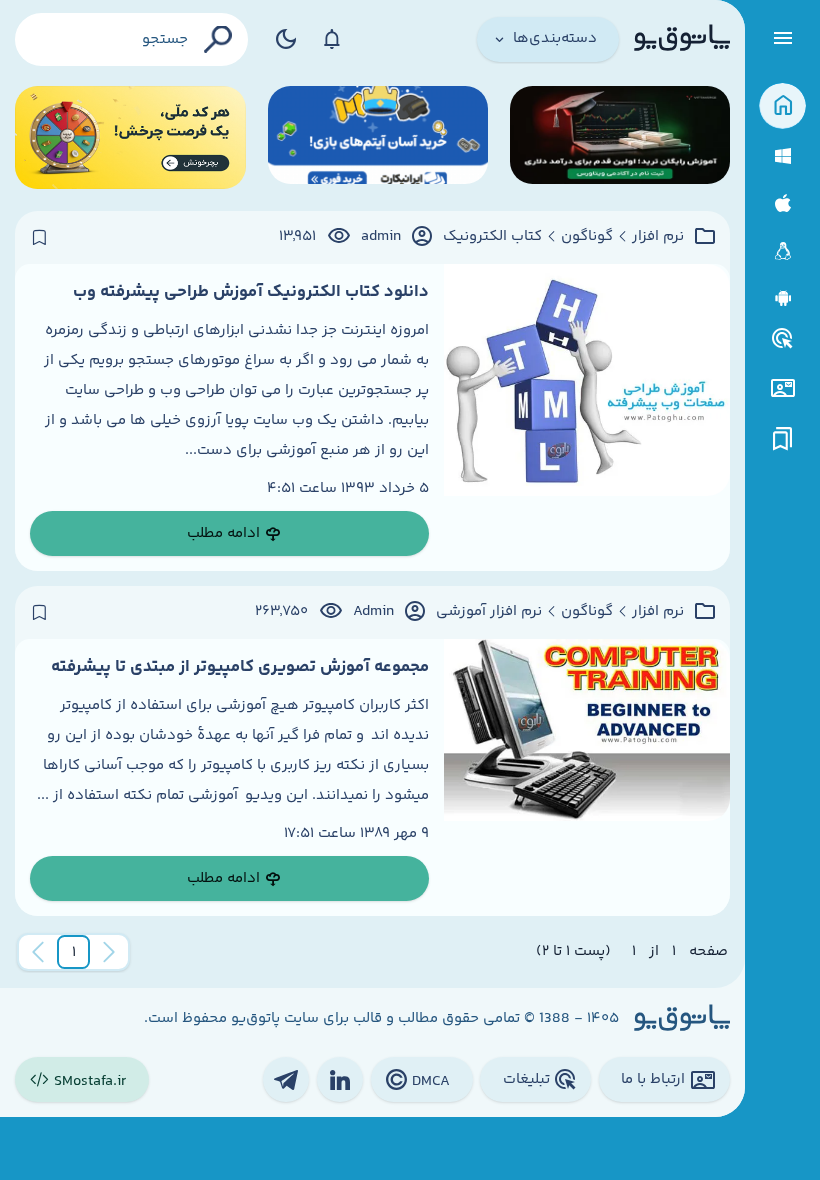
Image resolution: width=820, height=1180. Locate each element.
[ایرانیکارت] (378, 137)
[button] (74, 952)
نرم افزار (658, 237)
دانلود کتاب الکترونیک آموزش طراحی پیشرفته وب (251, 292)
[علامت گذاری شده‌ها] (783, 439)
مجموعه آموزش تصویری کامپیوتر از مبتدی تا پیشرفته (240, 667)
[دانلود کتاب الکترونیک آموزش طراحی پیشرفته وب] (587, 418)
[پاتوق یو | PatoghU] (682, 39)
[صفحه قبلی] (109, 952)
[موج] (620, 137)
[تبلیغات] (783, 339)
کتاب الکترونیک (492, 237)
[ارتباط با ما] (782, 388)
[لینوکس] (782, 251)
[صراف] (130, 137)
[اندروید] (782, 298)
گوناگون (587, 237)
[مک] (782, 203)
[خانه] (782, 106)
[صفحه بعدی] (38, 952)
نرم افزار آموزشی (489, 612)
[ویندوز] (782, 156)
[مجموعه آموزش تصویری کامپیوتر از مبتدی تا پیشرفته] (587, 778)
